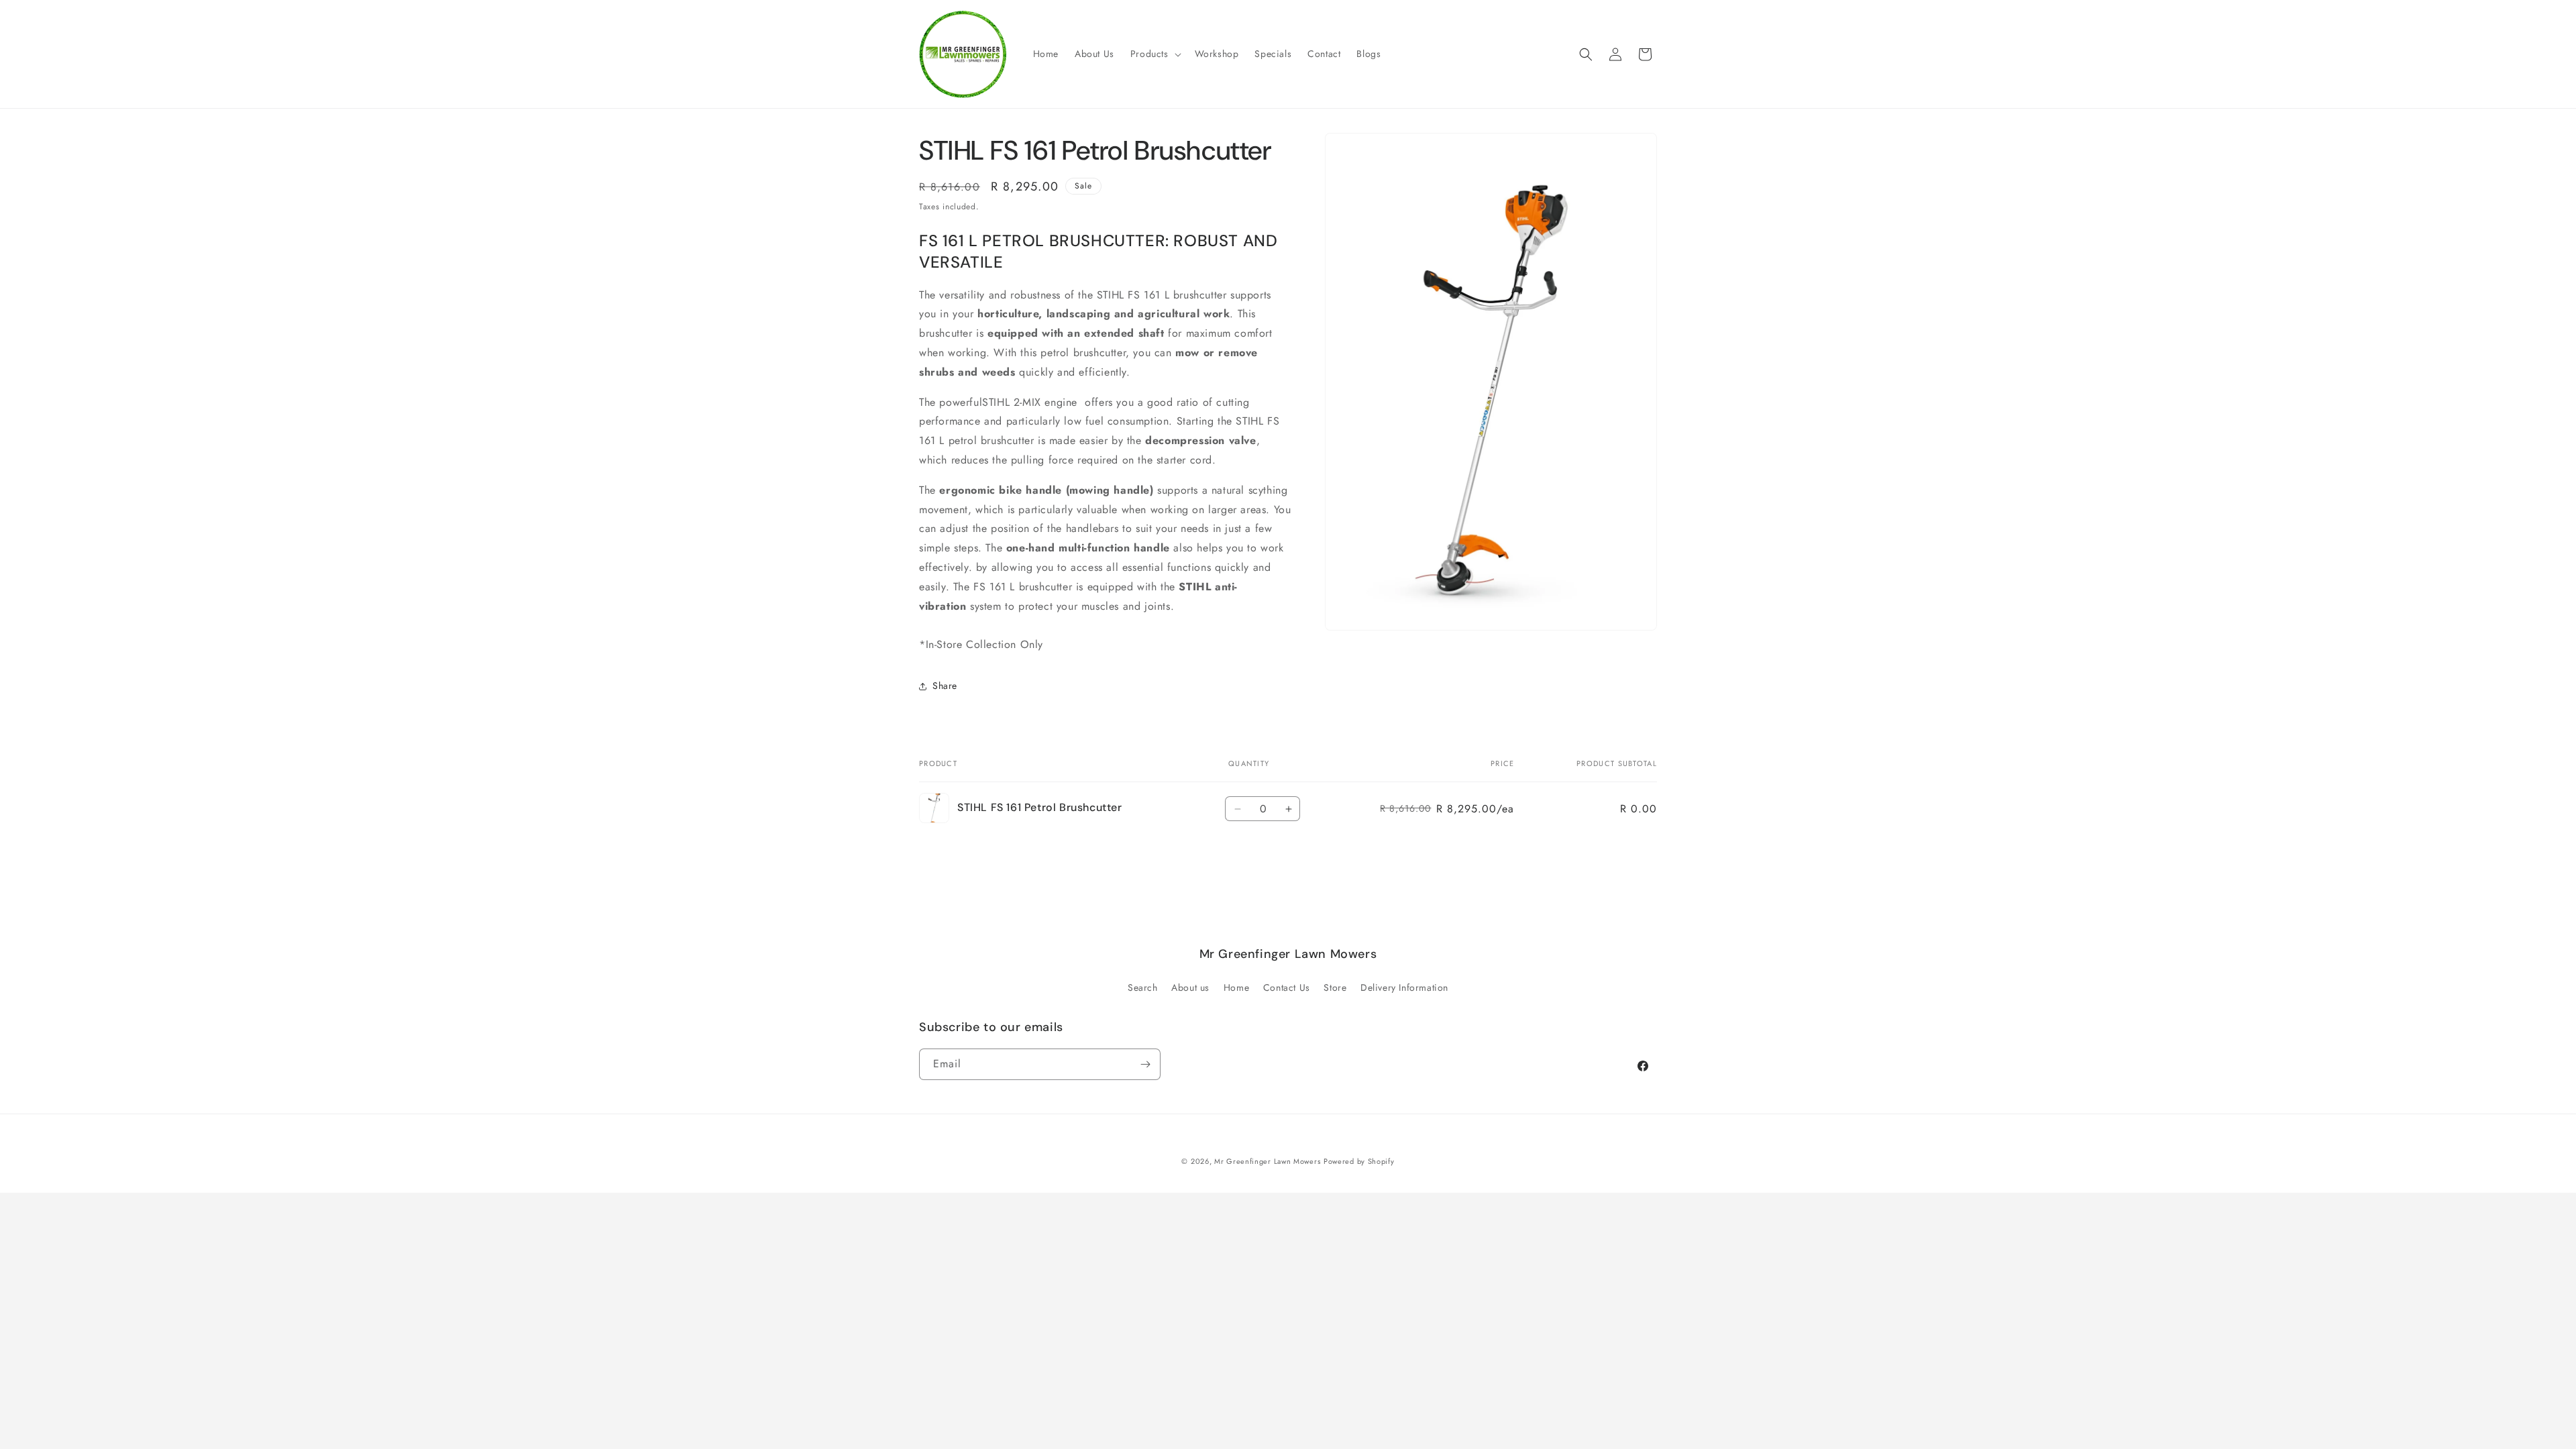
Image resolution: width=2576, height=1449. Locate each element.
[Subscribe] (1145, 1064)
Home (1236, 987)
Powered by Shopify (1359, 1161)
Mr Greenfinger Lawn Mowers (1267, 1161)
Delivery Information (1404, 987)
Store (1335, 987)
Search (1143, 987)
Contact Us (1287, 987)
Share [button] (945, 686)
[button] (1155, 54)
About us (1190, 987)
